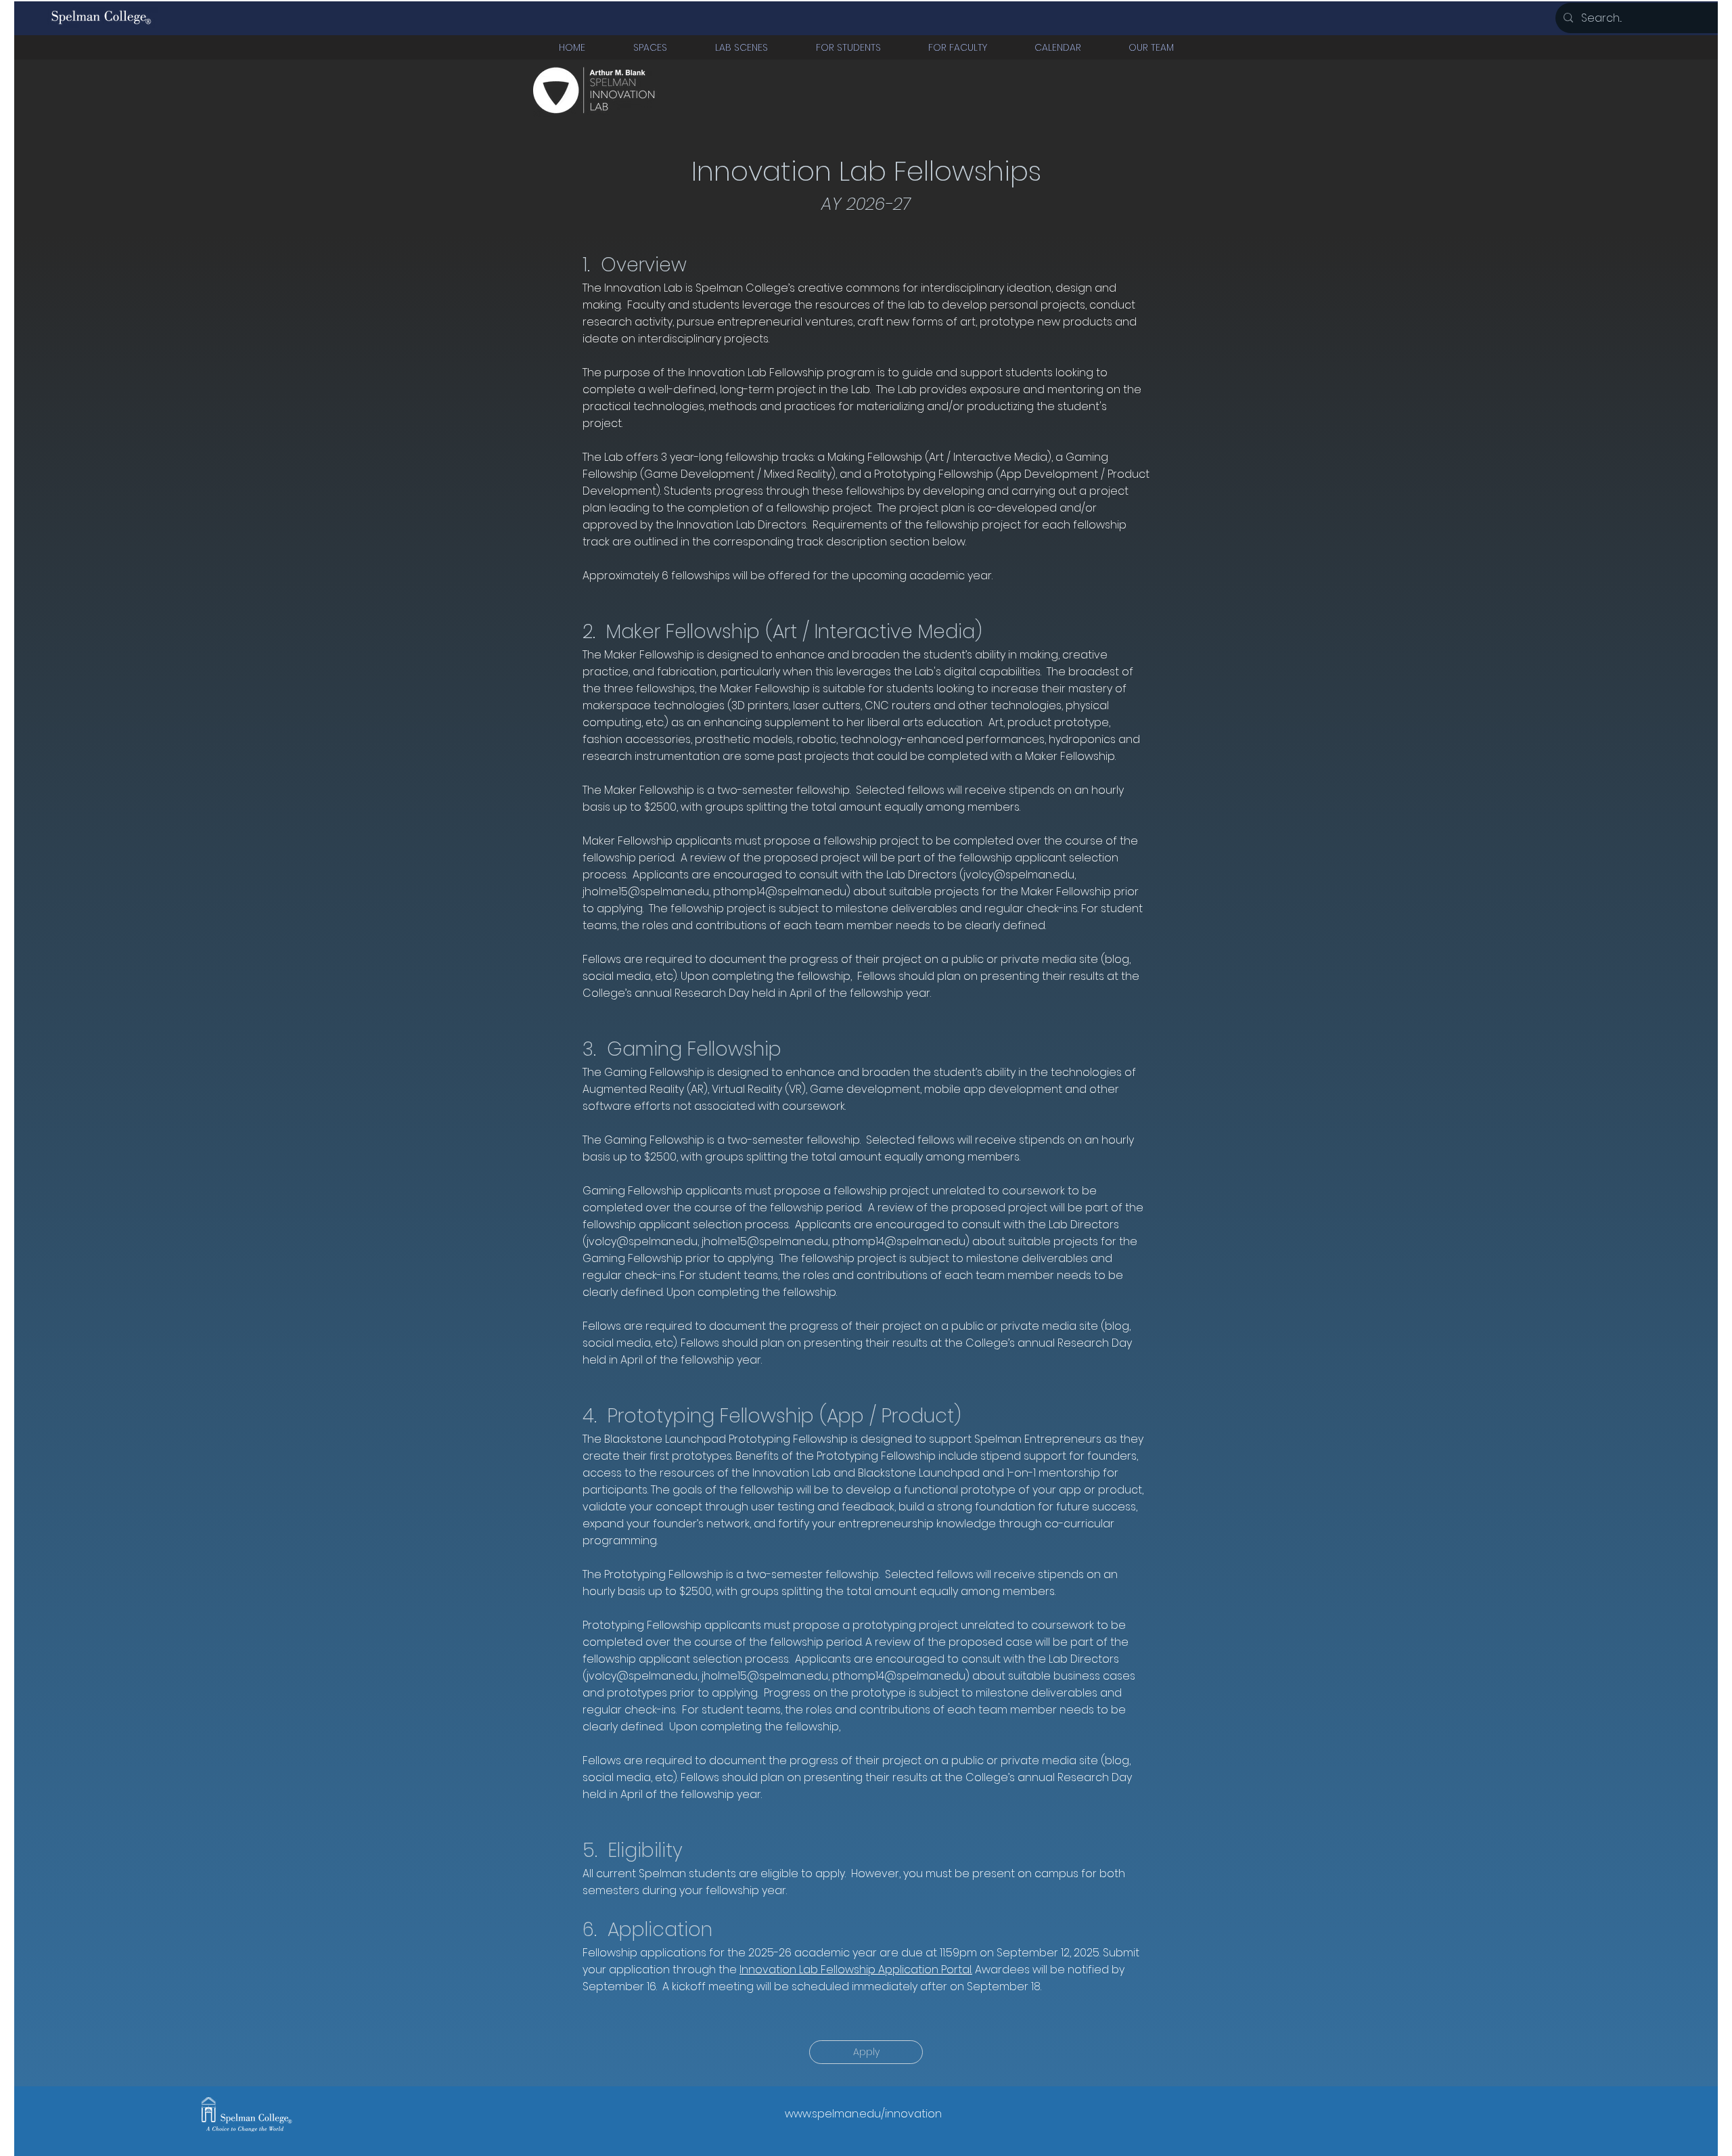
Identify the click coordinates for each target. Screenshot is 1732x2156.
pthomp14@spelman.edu (780, 892)
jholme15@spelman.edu (646, 892)
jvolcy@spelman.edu (1019, 875)
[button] (650, 47)
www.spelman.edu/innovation (863, 2114)
